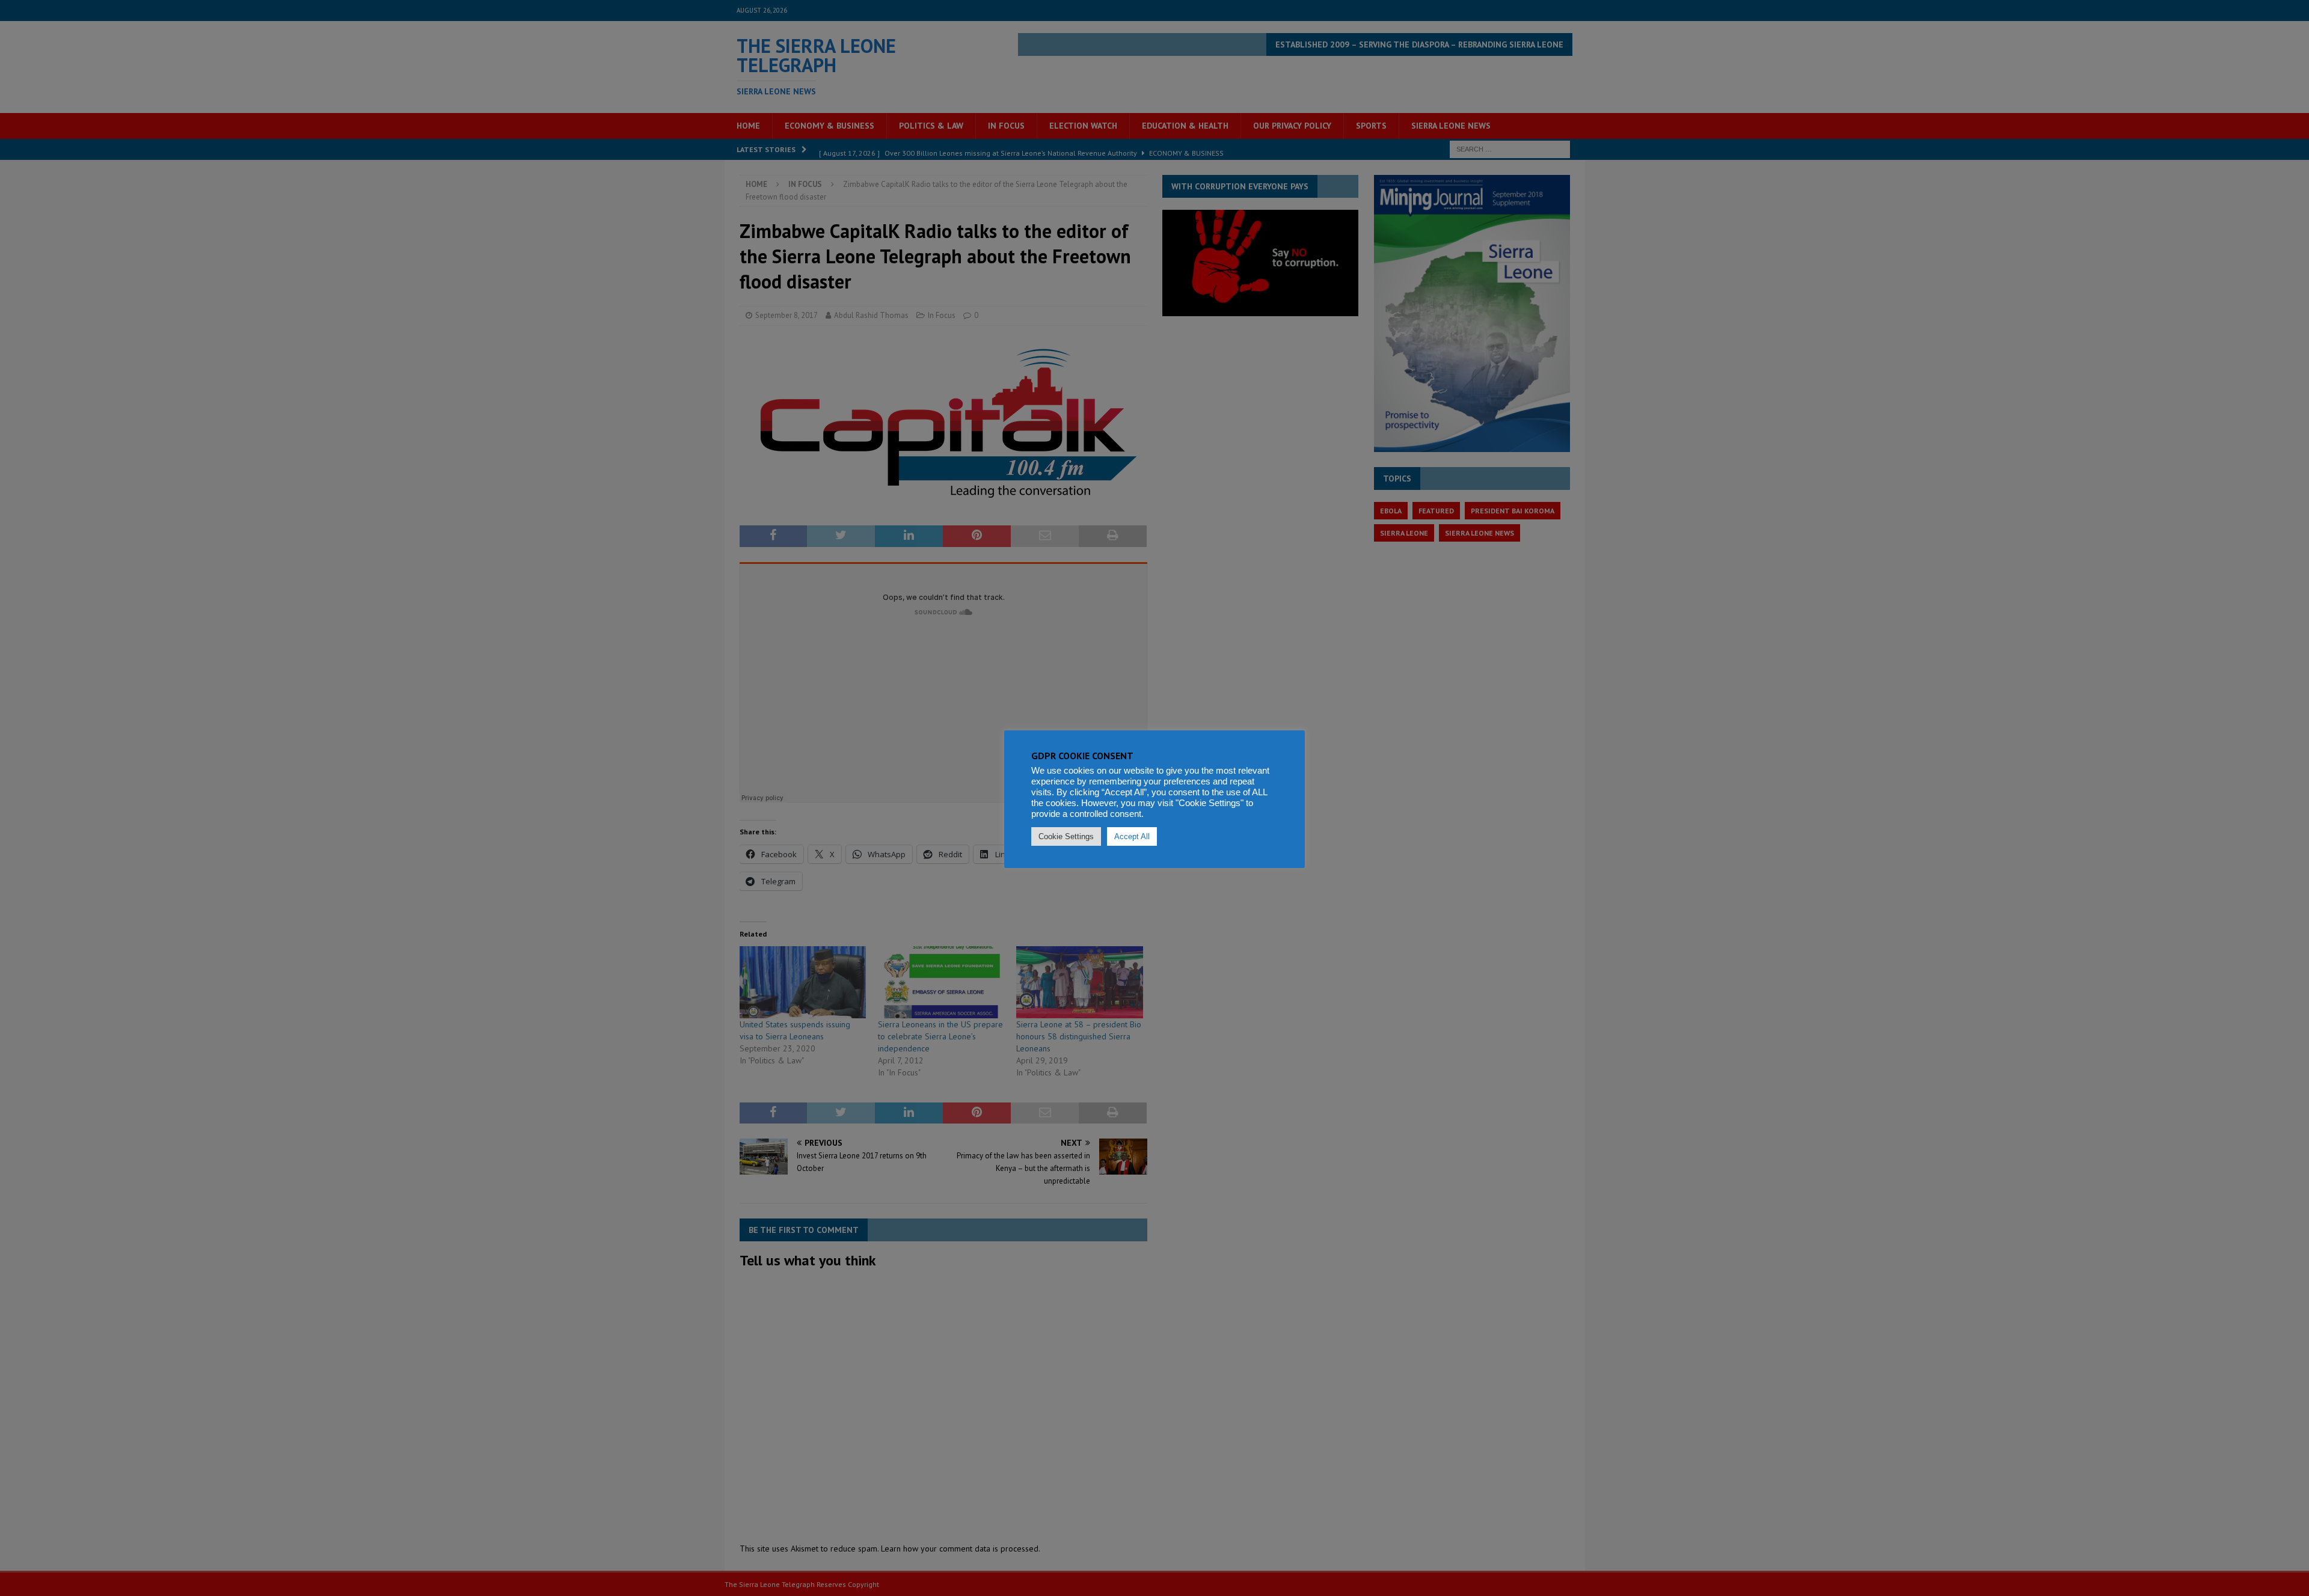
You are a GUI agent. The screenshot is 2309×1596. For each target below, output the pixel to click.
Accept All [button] (1132, 836)
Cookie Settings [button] (1066, 836)
